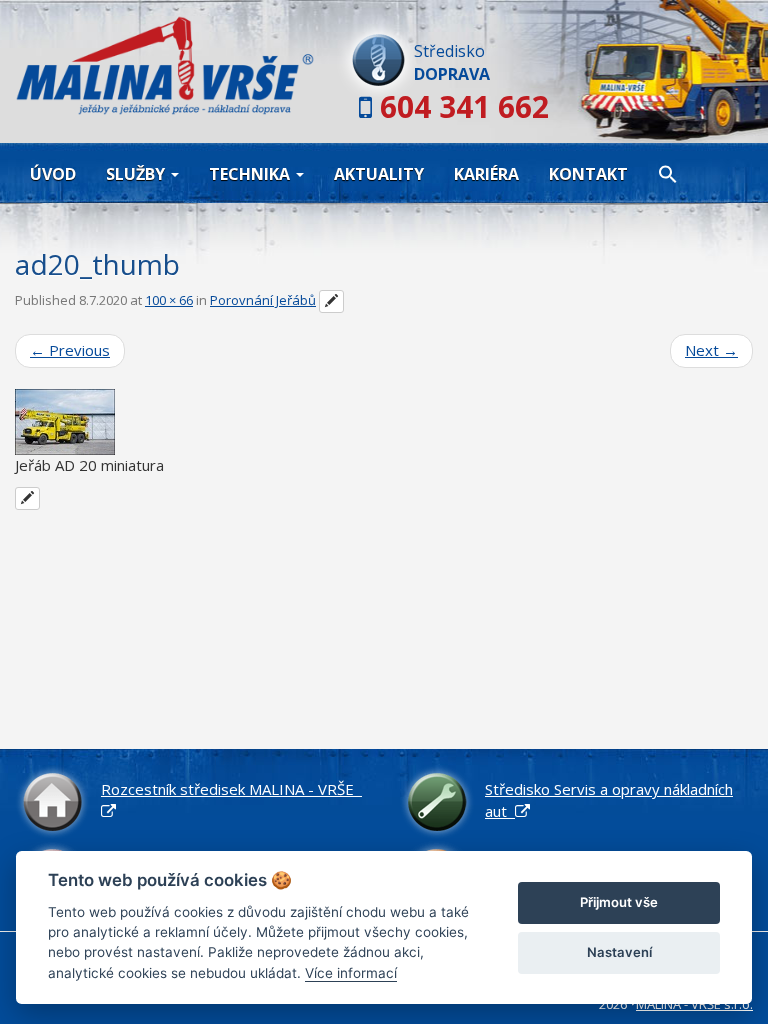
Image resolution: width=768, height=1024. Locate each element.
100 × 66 (169, 300)
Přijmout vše (619, 902)
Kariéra (486, 174)
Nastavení (619, 952)
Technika (251, 174)
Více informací (351, 973)
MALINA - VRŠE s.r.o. (694, 1004)
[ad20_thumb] (384, 422)
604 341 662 (464, 106)
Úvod (53, 174)
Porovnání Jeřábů (263, 300)
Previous (70, 350)
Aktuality (379, 174)
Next (711, 350)
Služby (137, 174)
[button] (668, 173)
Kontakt (588, 174)
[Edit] (331, 302)
